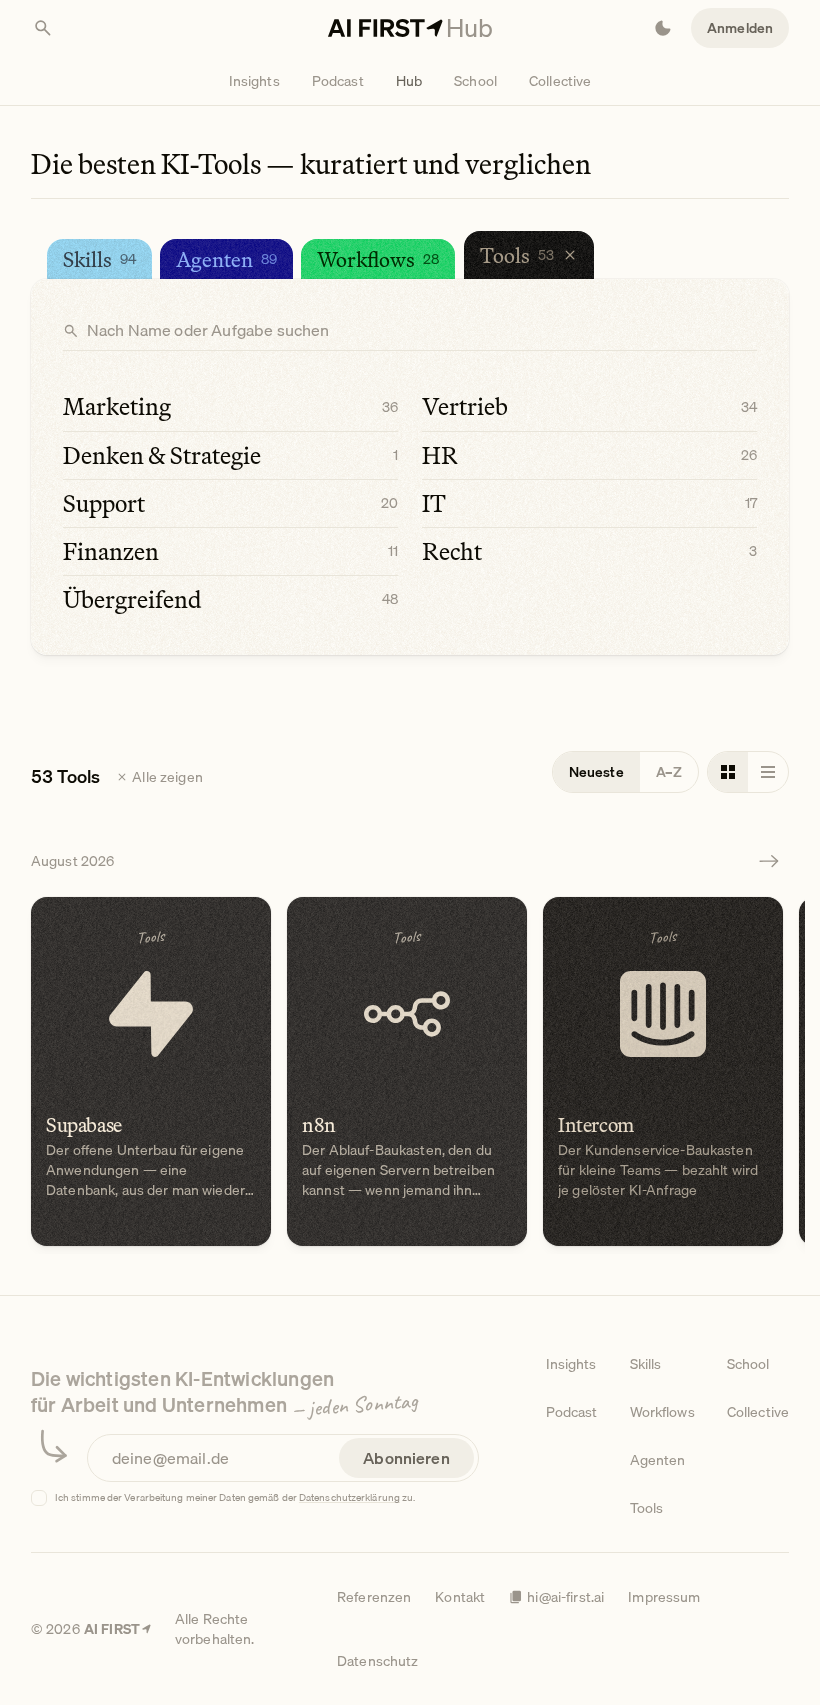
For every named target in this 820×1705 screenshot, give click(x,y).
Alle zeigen (167, 777)
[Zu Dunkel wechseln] (663, 28)
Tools (647, 1508)
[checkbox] (39, 1498)
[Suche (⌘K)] (43, 28)
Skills (646, 1364)
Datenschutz (378, 1661)
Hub (409, 81)
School (475, 81)
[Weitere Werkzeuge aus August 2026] (769, 861)
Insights (254, 81)
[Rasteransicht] (728, 772)
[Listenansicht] (768, 772)
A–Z (669, 772)
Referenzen (374, 1597)
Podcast (338, 81)
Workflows (662, 1412)
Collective (560, 81)
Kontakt (460, 1597)
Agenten (658, 1460)
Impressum (664, 1597)
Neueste (596, 772)
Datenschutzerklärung (349, 1497)
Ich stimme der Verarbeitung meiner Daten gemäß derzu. (235, 1497)
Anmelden (740, 28)
